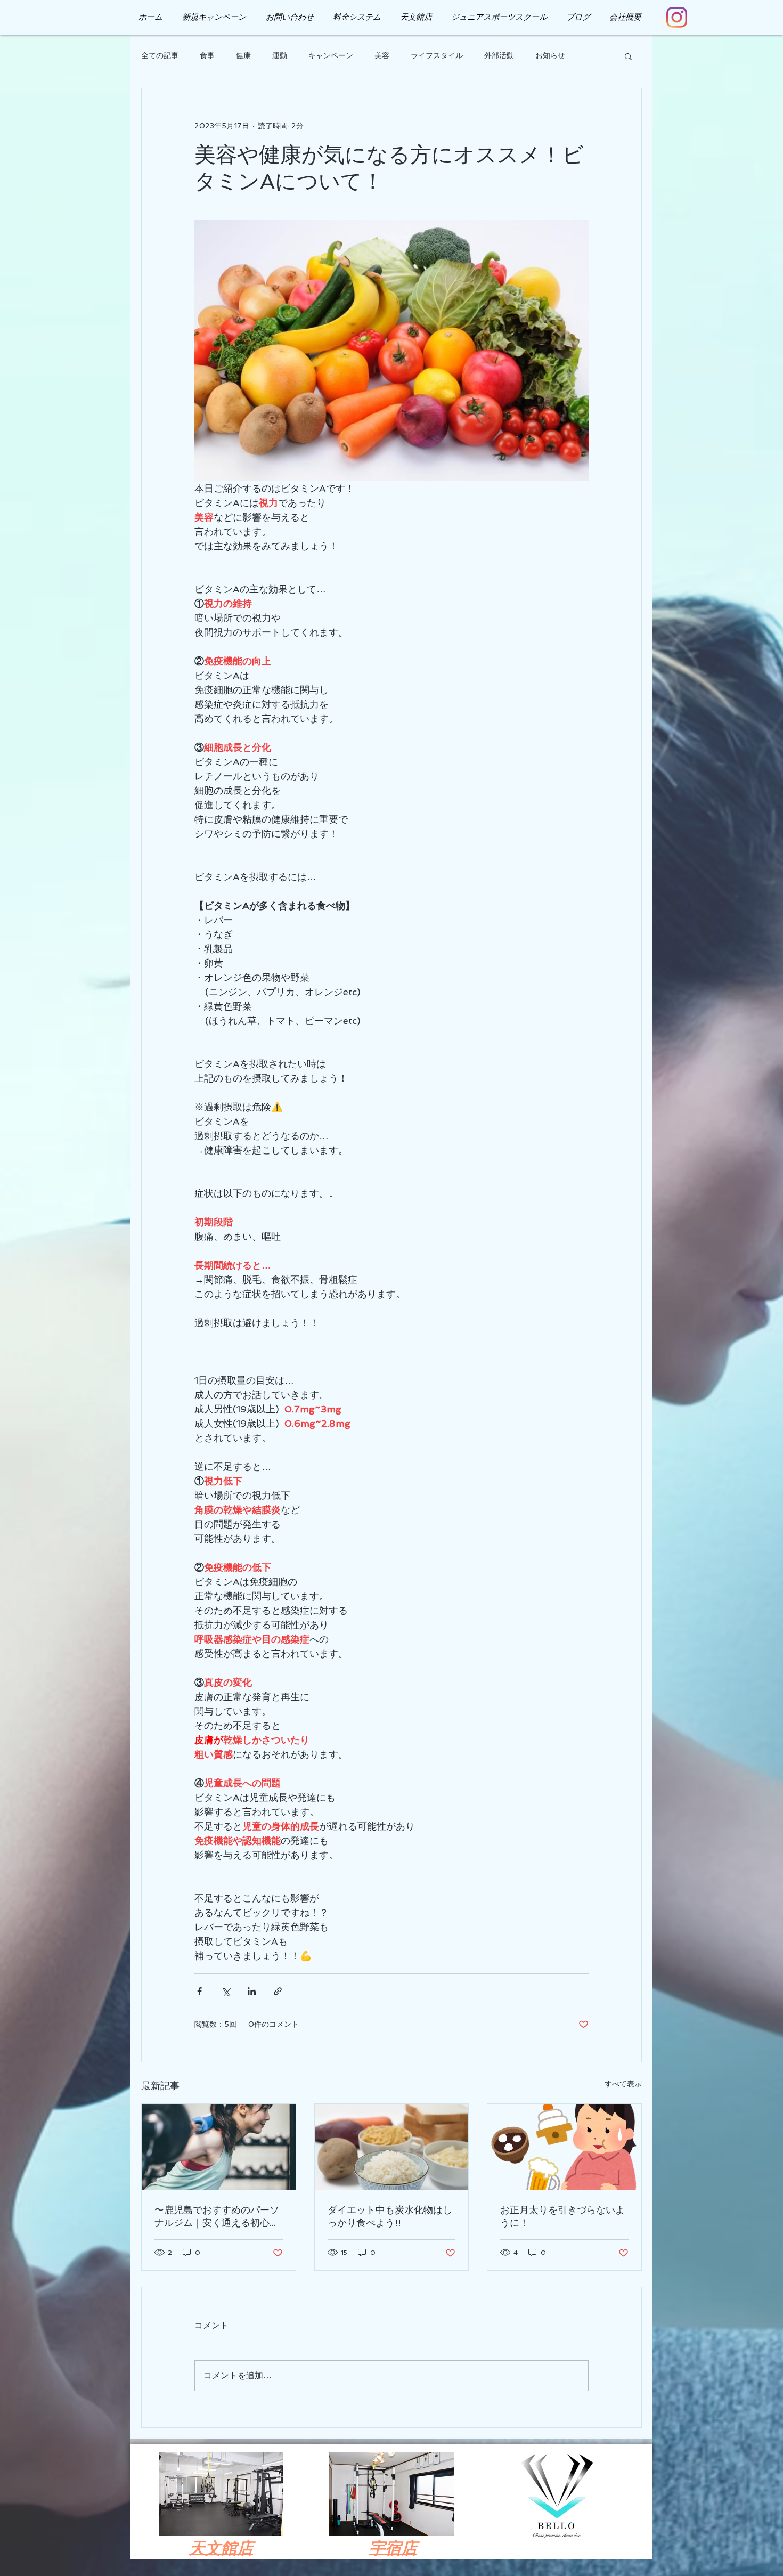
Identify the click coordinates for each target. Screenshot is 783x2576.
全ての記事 (160, 55)
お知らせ (550, 55)
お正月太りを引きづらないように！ (562, 2216)
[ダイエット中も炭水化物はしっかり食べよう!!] (392, 2147)
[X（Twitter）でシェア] (226, 1991)
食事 (207, 55)
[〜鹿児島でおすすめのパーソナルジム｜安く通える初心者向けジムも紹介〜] (219, 2147)
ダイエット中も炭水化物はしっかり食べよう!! (390, 2216)
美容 (382, 55)
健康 (243, 55)
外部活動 (499, 55)
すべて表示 (623, 2084)
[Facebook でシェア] (199, 1991)
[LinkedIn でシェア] (252, 1991)
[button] (628, 56)
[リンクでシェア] (278, 1991)
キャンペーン (331, 55)
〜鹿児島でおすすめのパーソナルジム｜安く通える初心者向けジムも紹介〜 (217, 2217)
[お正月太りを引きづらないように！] (564, 2147)
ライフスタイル (437, 55)
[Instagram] (677, 17)
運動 (280, 55)
